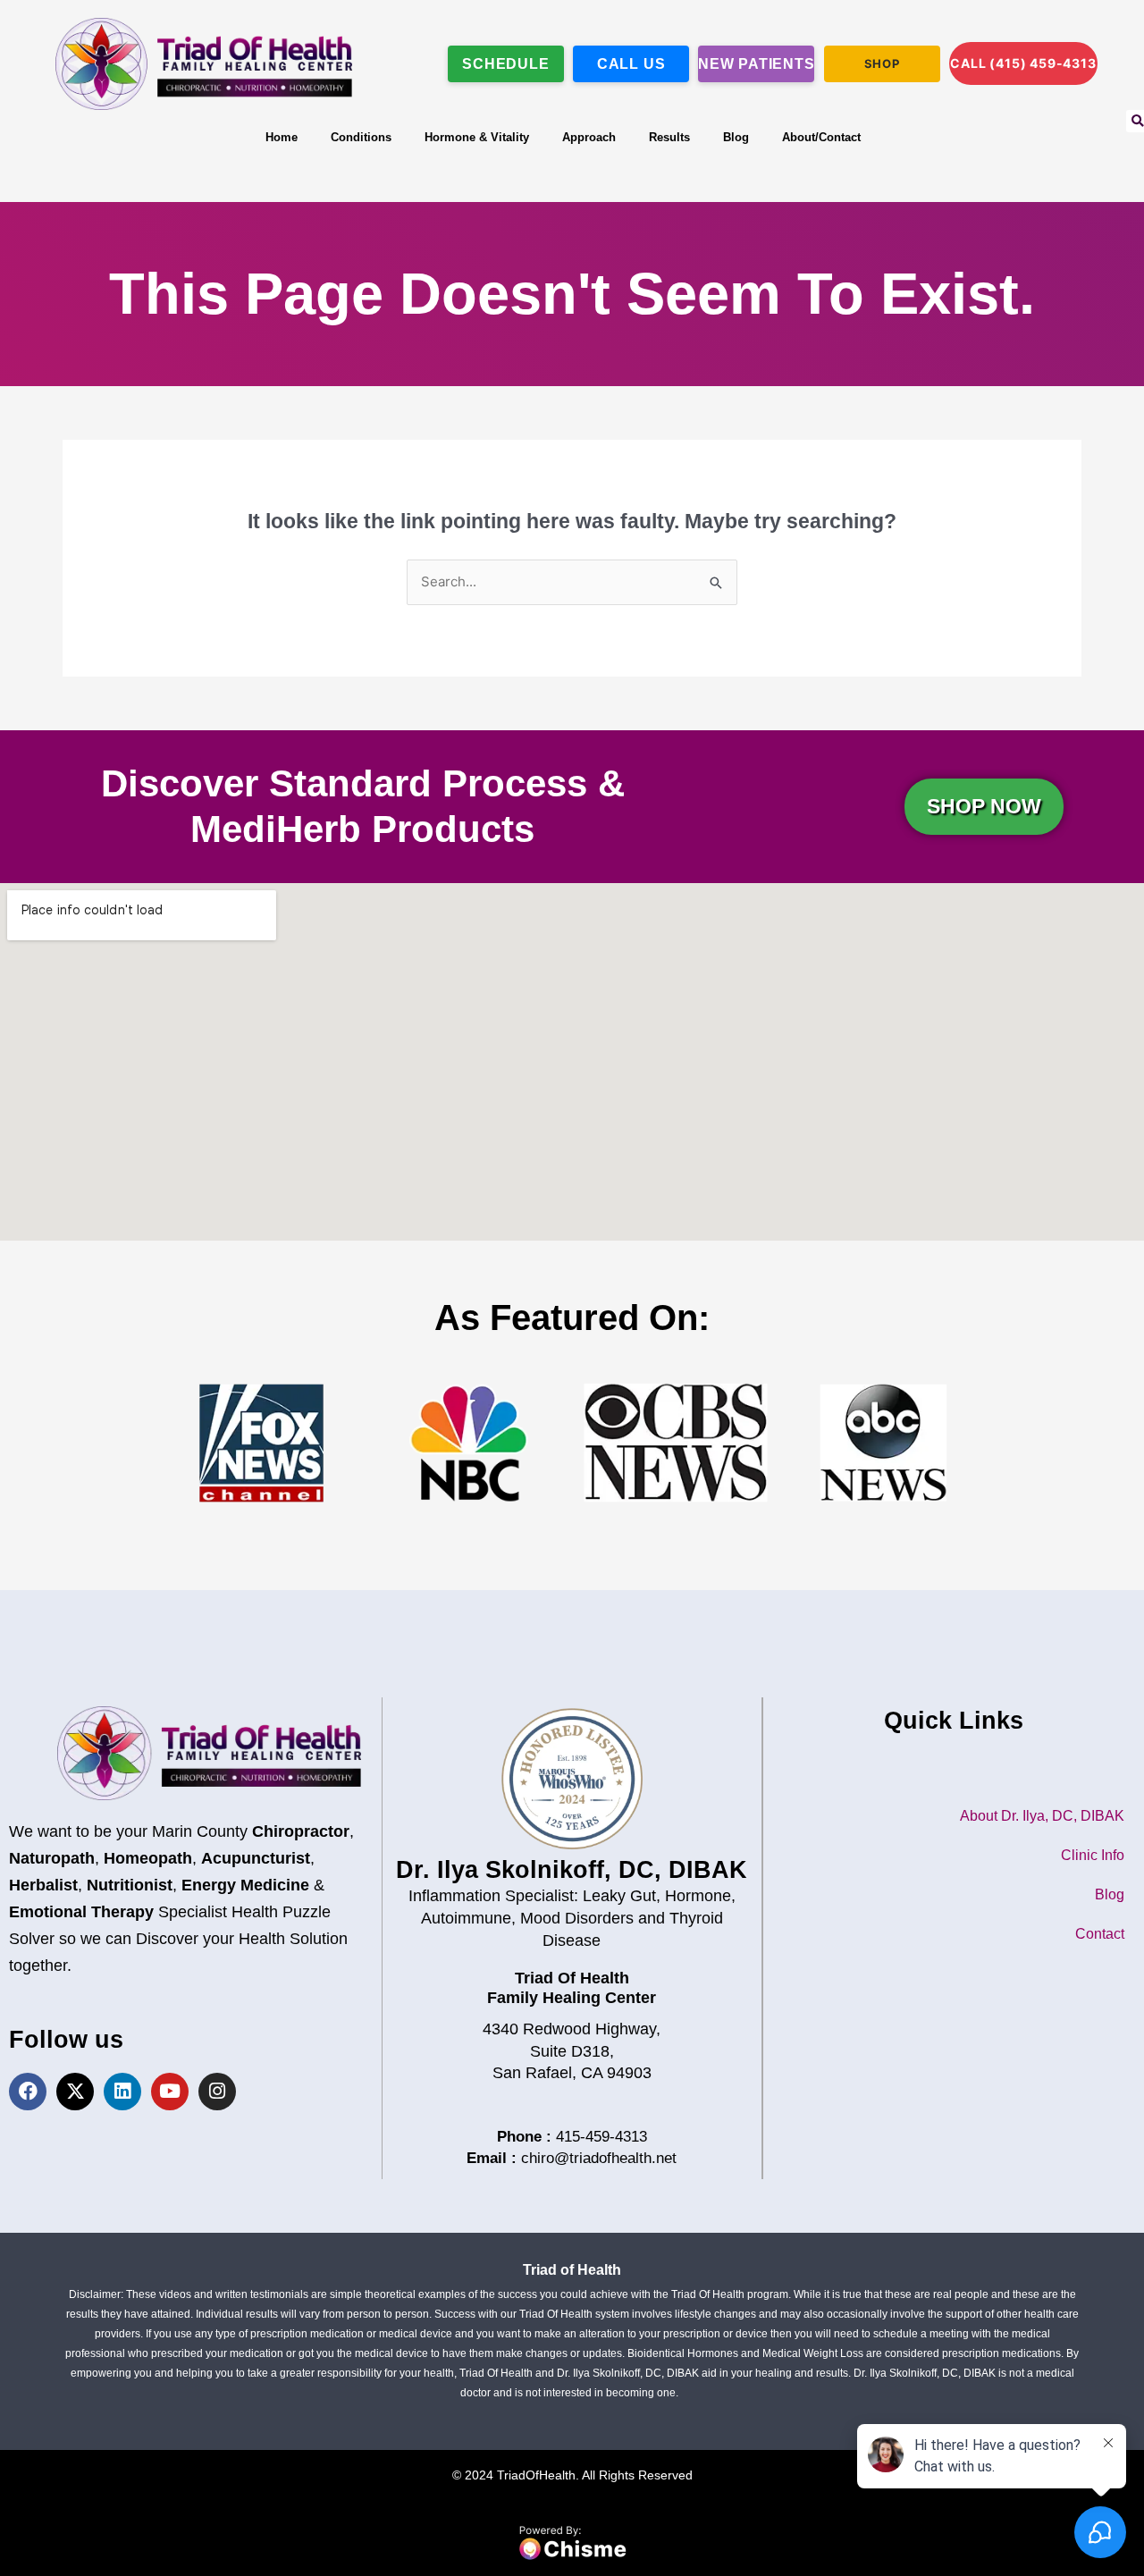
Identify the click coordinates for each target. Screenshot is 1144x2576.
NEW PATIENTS (756, 64)
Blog (736, 137)
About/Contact (821, 137)
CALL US (631, 64)
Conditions (361, 137)
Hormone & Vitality (477, 137)
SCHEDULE (505, 64)
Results (669, 137)
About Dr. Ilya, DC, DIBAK (1042, 1816)
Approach (589, 137)
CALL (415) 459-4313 (1023, 63)
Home (282, 137)
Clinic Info (1093, 1855)
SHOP (882, 63)
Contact (1100, 1934)
